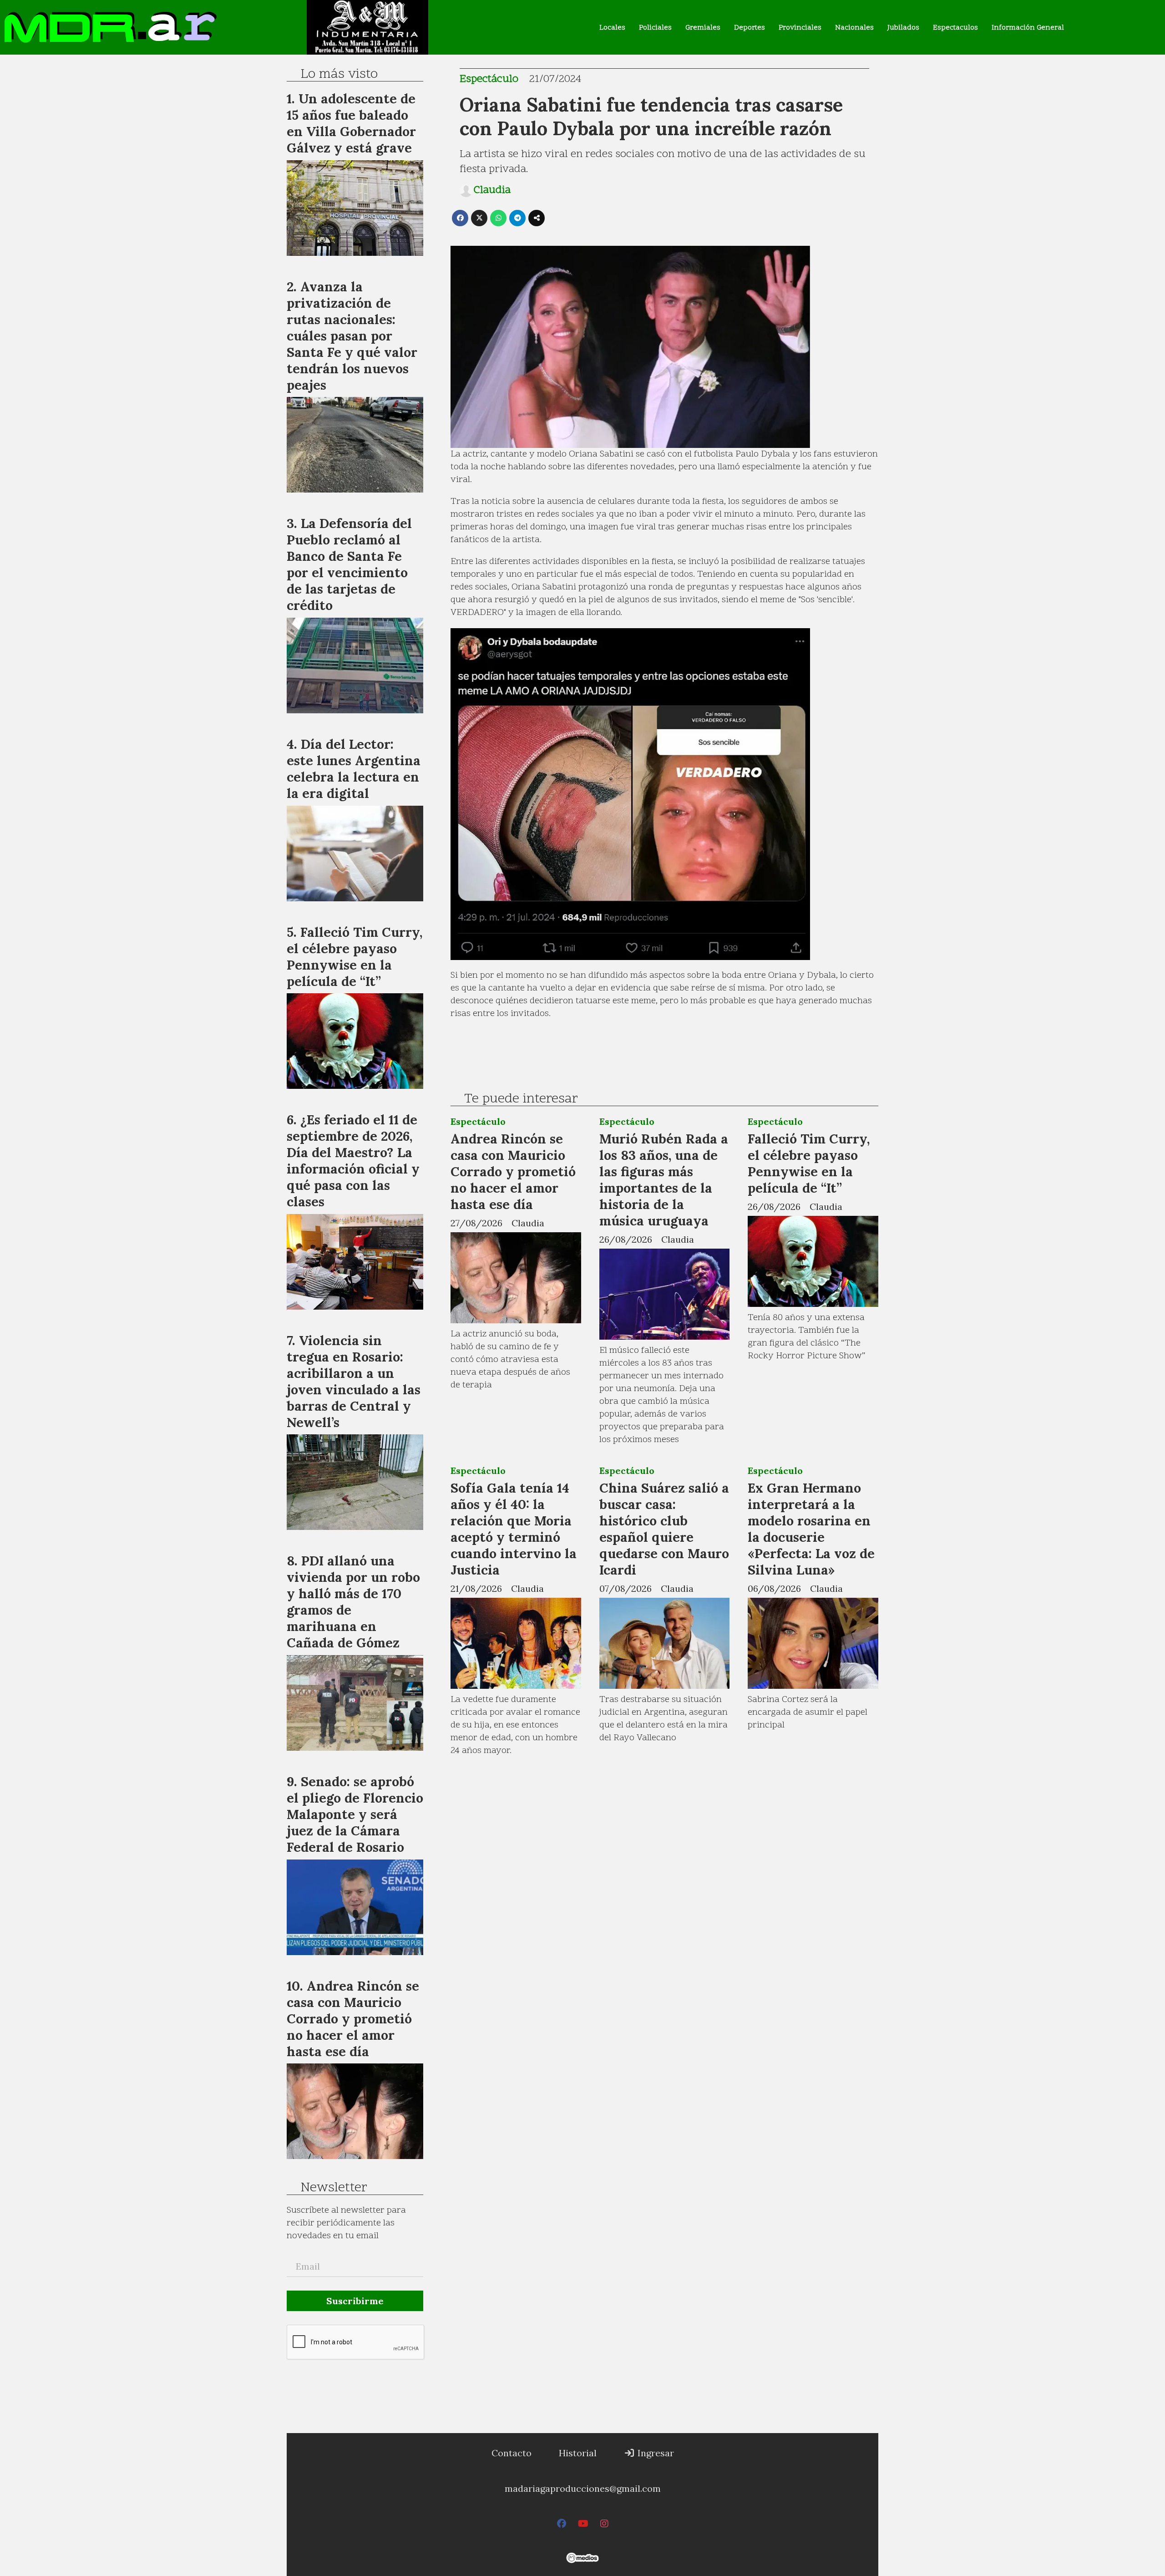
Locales (612, 28)
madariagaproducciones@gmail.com (583, 2488)
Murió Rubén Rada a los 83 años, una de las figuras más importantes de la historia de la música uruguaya (664, 1180)
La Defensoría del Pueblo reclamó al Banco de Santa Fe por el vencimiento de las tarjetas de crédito (349, 564)
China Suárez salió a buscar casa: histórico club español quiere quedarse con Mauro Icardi (664, 1529)
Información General (1028, 28)
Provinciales (800, 28)
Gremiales (703, 28)
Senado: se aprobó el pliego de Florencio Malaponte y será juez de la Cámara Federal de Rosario (355, 1814)
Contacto (512, 2453)
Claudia (492, 191)
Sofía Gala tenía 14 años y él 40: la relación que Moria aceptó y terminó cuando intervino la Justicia (514, 1529)
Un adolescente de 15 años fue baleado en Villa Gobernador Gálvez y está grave (351, 123)
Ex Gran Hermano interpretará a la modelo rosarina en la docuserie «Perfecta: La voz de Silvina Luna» (811, 1529)
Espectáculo (489, 79)
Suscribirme (355, 2301)
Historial (578, 2453)
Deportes (750, 28)
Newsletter (334, 2188)
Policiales (655, 28)
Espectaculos (955, 28)
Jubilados (903, 28)
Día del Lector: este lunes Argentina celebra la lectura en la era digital (354, 769)
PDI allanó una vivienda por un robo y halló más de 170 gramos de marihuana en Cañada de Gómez (353, 1602)
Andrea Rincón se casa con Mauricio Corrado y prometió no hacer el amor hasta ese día (513, 1171)
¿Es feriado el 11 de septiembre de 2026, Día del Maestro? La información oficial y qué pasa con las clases (353, 1161)
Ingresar (655, 2453)
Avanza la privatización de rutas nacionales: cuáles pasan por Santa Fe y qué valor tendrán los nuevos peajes (352, 336)
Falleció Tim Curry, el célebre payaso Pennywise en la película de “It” (809, 1163)
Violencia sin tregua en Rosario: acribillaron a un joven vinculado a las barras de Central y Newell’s (354, 1381)
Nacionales (854, 28)
